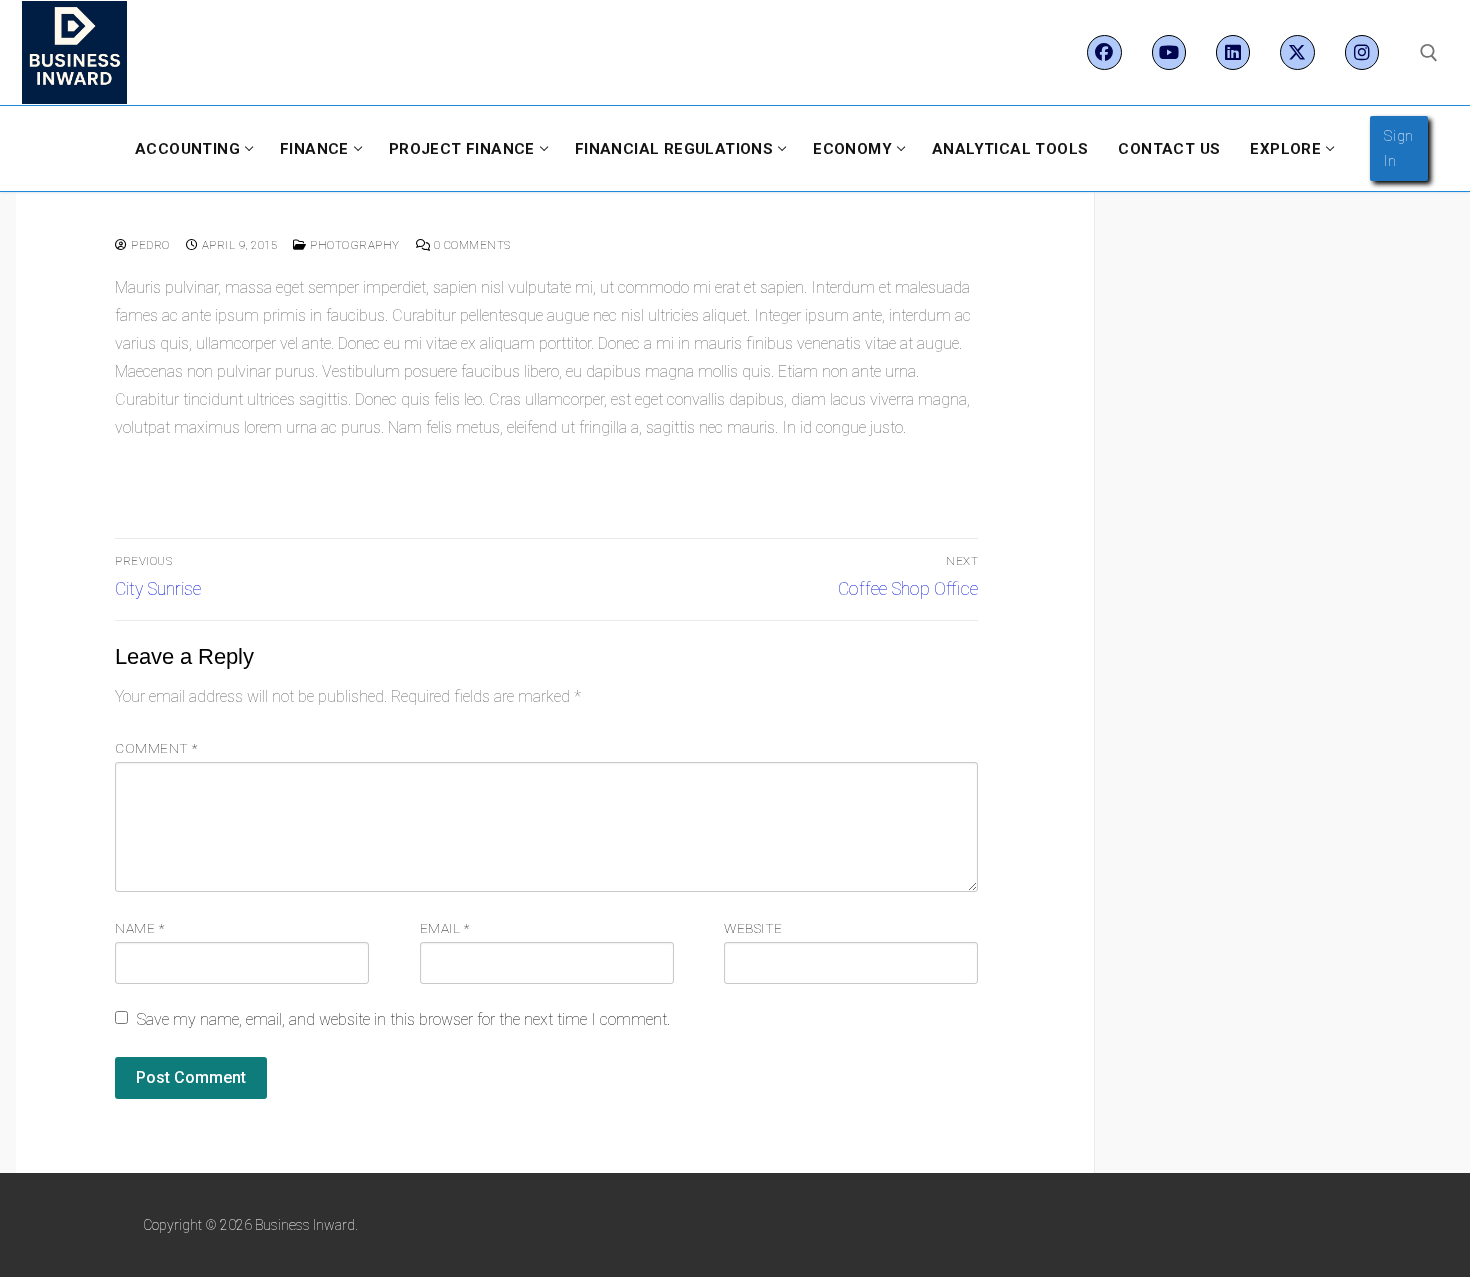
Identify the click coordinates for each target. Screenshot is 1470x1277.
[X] (1297, 52)
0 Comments (470, 245)
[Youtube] (1169, 52)
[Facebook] (1104, 52)
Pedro (149, 245)
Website (753, 928)
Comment (156, 748)
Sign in (1399, 148)
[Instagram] (1362, 52)
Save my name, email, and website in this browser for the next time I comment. (403, 1019)
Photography (353, 245)
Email (445, 928)
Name (139, 928)
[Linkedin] (1233, 52)
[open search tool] (1429, 53)
